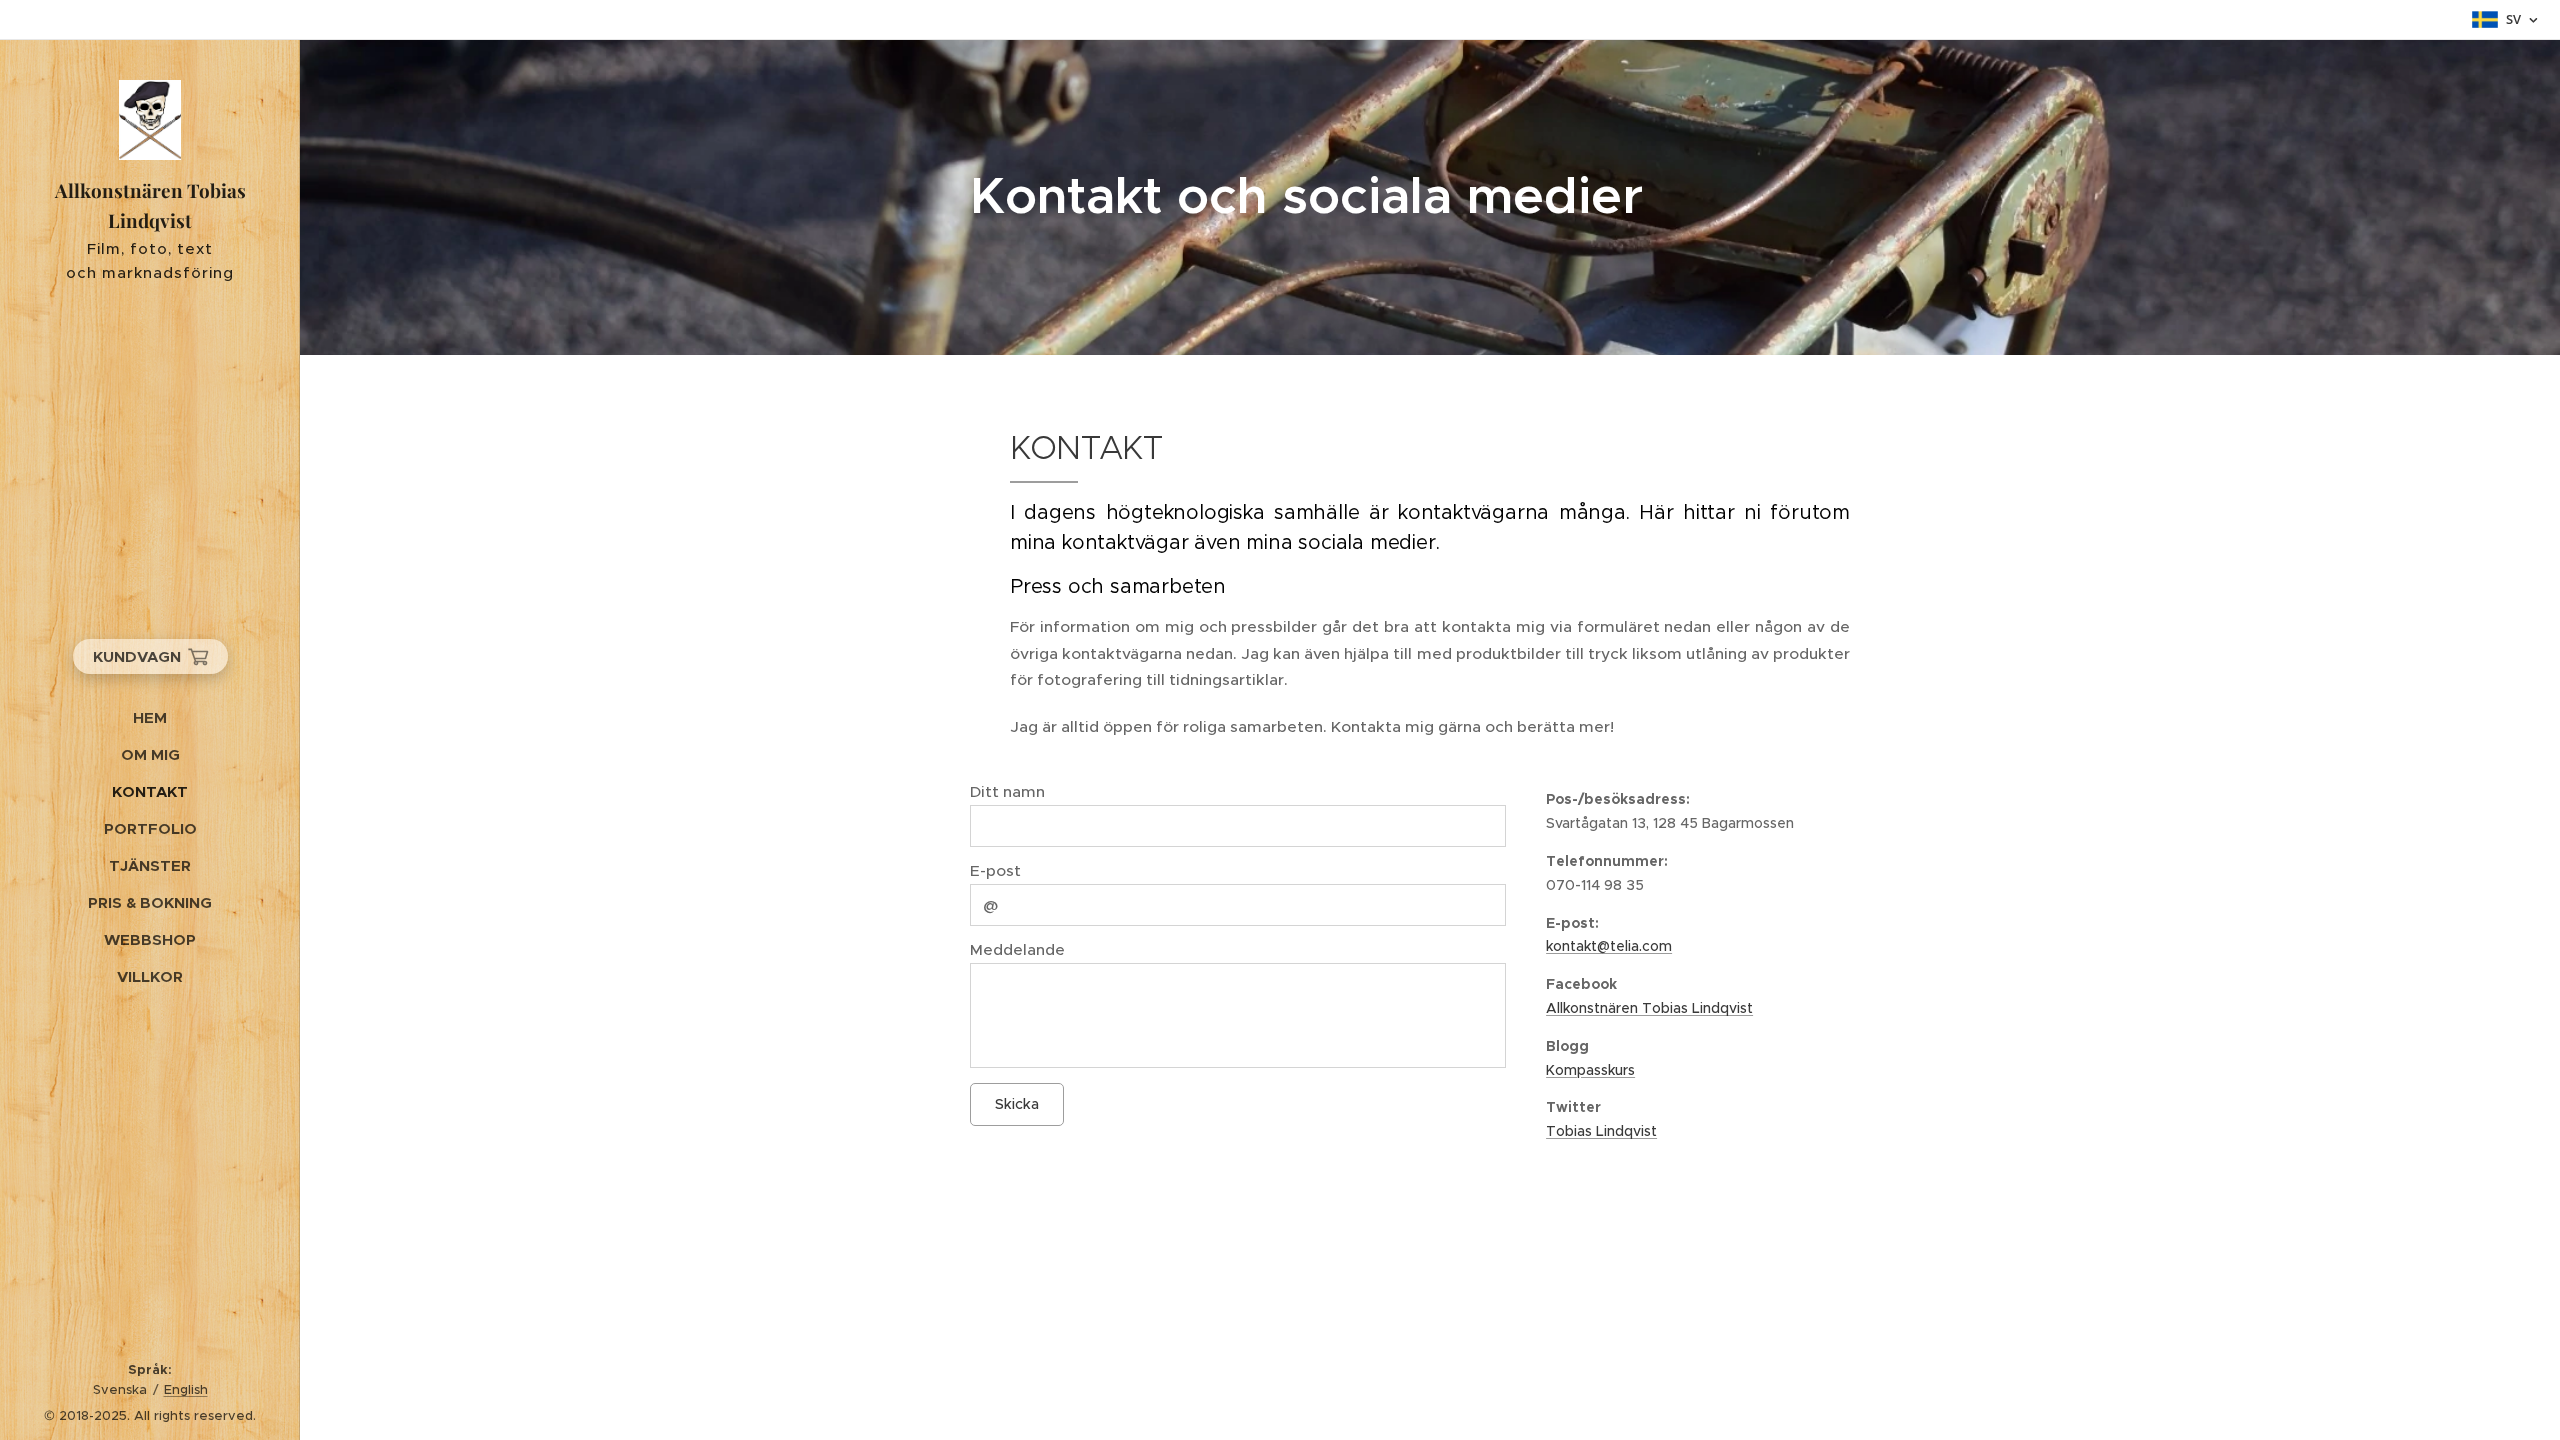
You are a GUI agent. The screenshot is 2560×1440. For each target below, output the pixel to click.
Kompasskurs (1590, 1070)
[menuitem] (150, 717)
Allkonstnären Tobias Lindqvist (1649, 1008)
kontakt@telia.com (1609, 946)
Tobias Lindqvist (1601, 1131)
